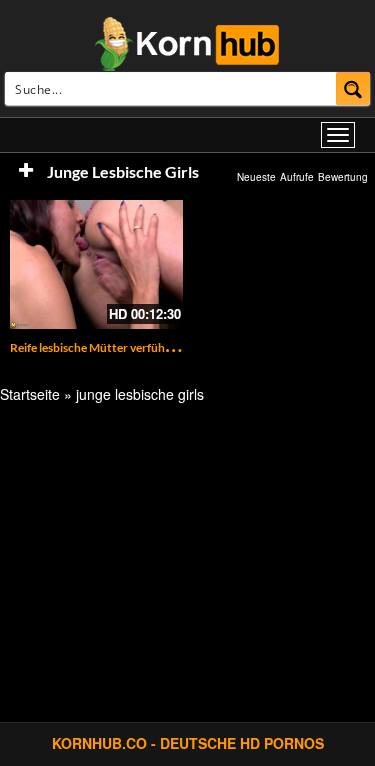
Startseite (30, 394)
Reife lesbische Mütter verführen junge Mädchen (138, 347)
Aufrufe (297, 177)
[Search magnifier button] (353, 88)
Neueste (256, 177)
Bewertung (343, 177)
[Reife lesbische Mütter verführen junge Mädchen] (96, 264)
